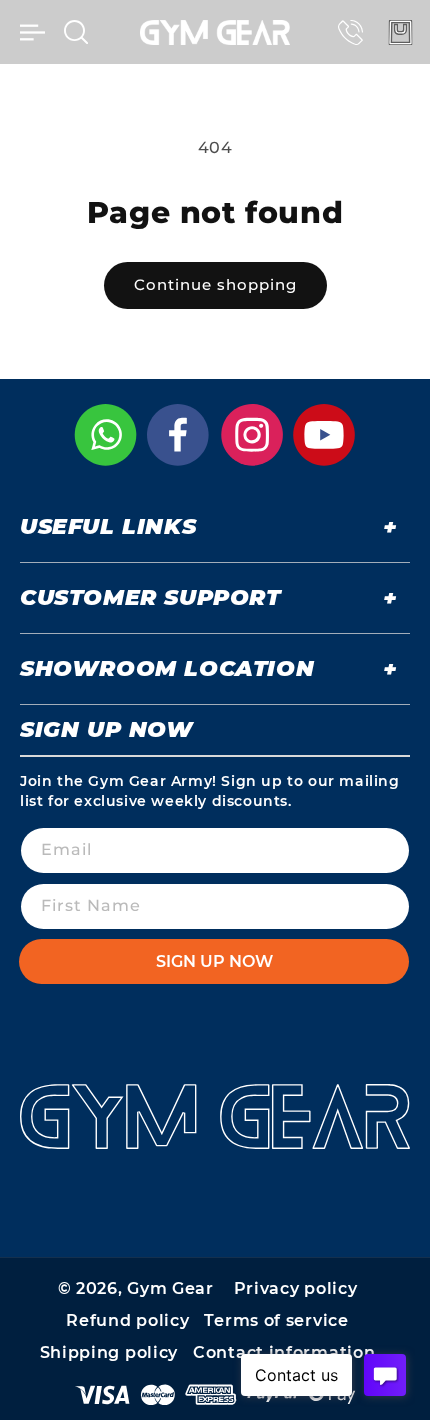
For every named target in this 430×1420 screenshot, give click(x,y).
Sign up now (214, 961)
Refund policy (127, 1320)
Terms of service (276, 1320)
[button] (32, 32)
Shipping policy (109, 1352)
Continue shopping (215, 284)
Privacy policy (296, 1288)
